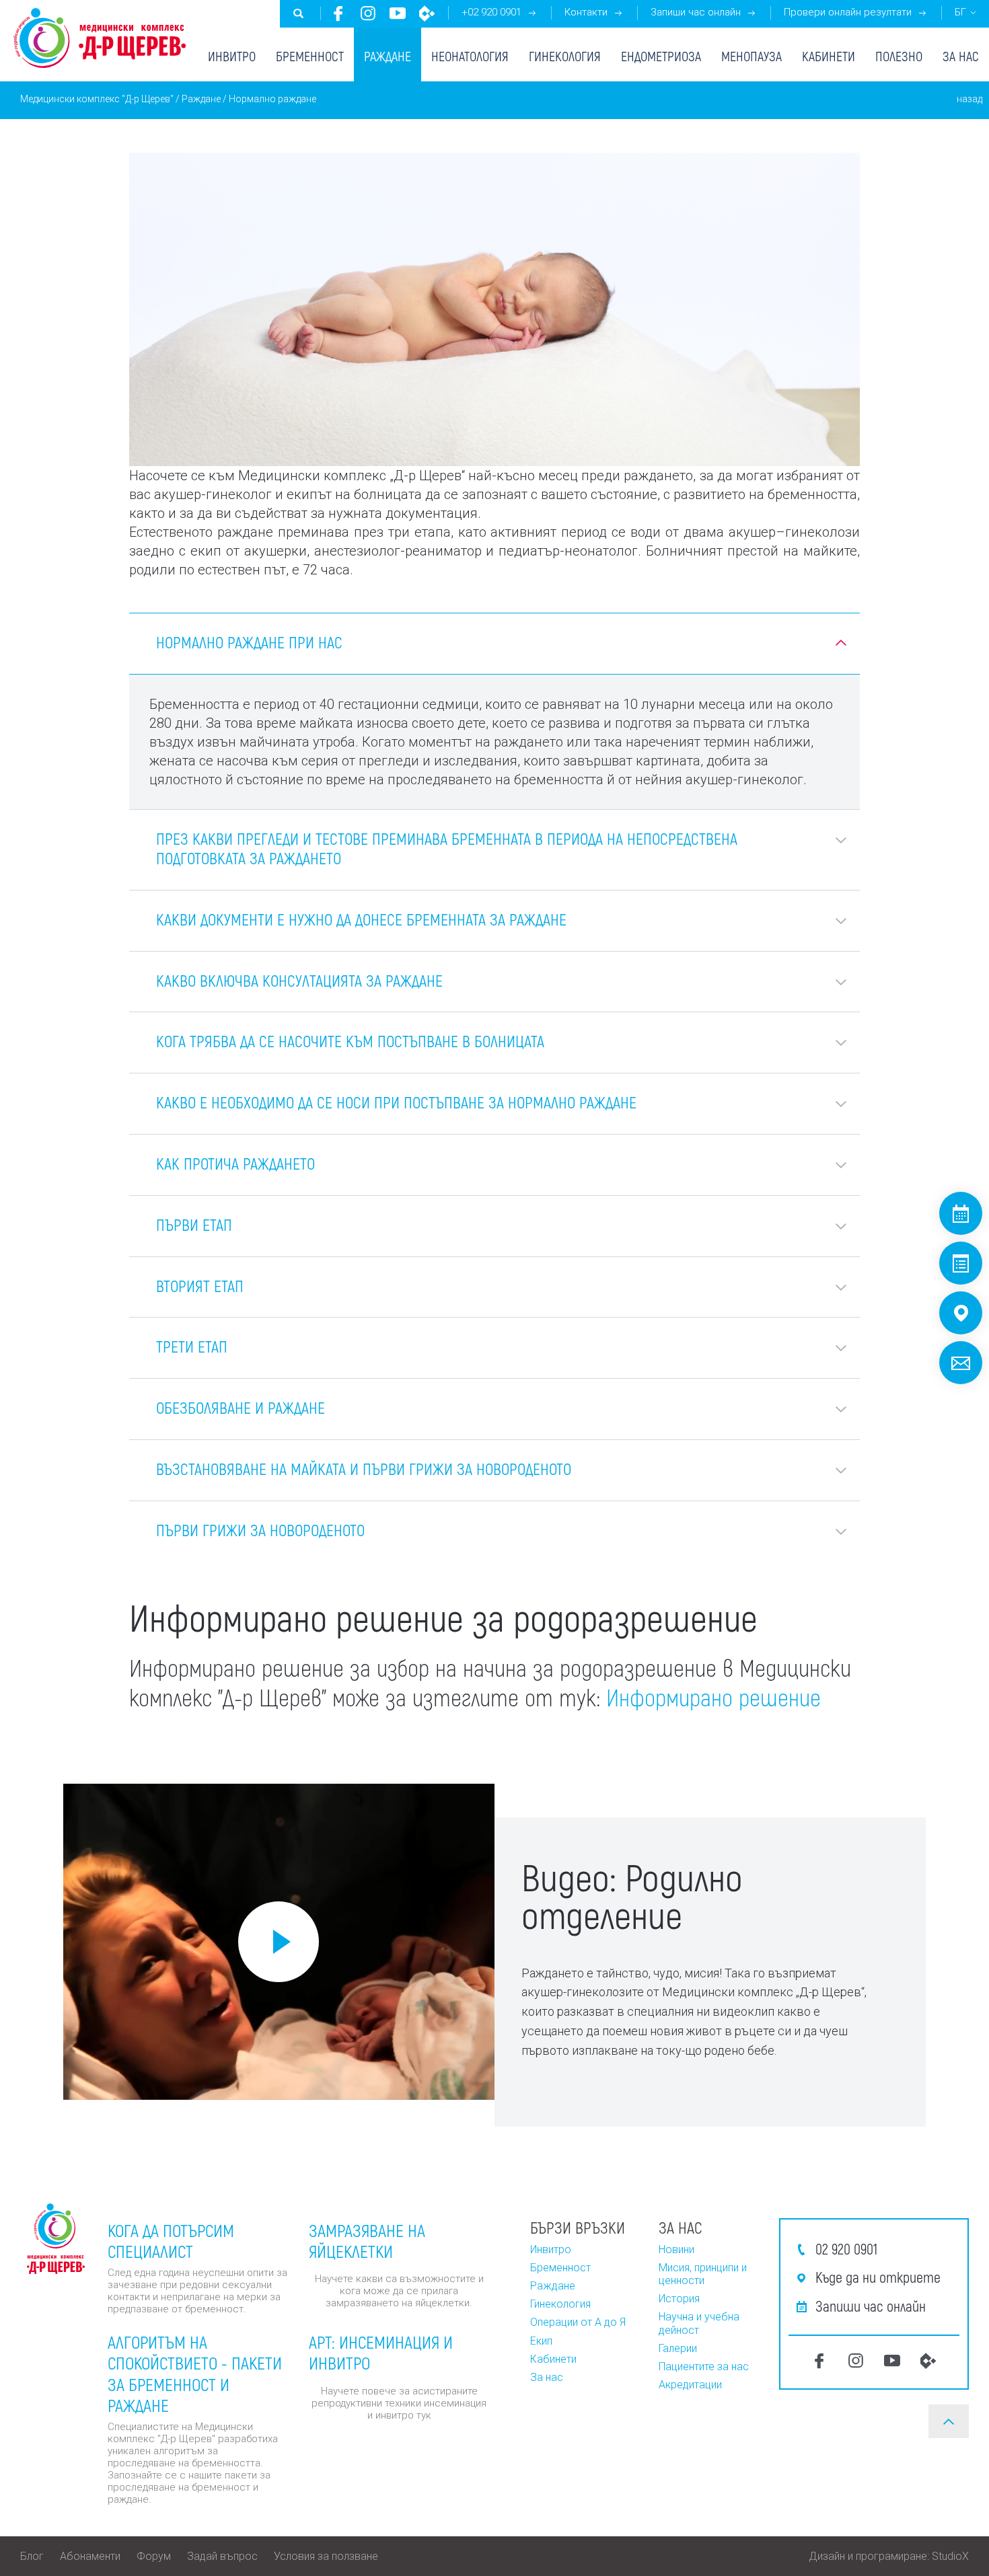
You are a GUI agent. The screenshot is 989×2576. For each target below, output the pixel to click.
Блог (32, 2556)
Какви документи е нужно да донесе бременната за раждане (361, 919)
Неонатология (470, 56)
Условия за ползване (326, 2556)
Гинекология (565, 56)
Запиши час (961, 1213)
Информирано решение (713, 1697)
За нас (961, 56)
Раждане (388, 56)
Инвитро (232, 56)
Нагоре (949, 2421)
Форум (154, 2556)
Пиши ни (961, 1363)
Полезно (899, 56)
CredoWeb (427, 13)
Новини (676, 2249)
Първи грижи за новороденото (260, 1530)
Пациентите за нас (704, 2366)
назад (969, 99)
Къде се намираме (961, 1313)
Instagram (368, 13)
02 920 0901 (846, 2248)
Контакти (586, 12)
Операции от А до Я (578, 2322)
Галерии (678, 2348)
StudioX (950, 2556)
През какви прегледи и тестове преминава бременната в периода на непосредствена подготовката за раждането (447, 848)
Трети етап (192, 1346)
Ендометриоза (661, 56)
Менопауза (752, 56)
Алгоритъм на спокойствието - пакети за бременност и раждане (195, 2373)
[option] (279, 1942)
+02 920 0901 (491, 12)
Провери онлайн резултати (848, 12)
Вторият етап (200, 1286)
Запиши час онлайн (696, 12)
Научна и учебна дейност (699, 2323)
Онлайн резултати (961, 1263)
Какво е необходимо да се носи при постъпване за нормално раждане (396, 1102)
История (679, 2299)
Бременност (310, 56)
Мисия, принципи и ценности (703, 2274)
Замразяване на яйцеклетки (367, 2240)
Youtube (398, 13)
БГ (960, 12)
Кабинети (829, 56)
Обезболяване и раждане (241, 1407)
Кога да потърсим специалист (171, 2240)
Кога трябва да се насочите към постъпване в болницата (350, 1041)
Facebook (338, 13)
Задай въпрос (222, 2556)
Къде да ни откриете (878, 2277)
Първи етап (194, 1224)
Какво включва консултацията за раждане (299, 980)
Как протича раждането (235, 1163)
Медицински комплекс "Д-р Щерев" (97, 99)
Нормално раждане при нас (249, 642)
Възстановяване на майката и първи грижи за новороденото (364, 1469)
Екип (541, 2341)
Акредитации (690, 2385)
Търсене (299, 13)
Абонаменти (90, 2556)
